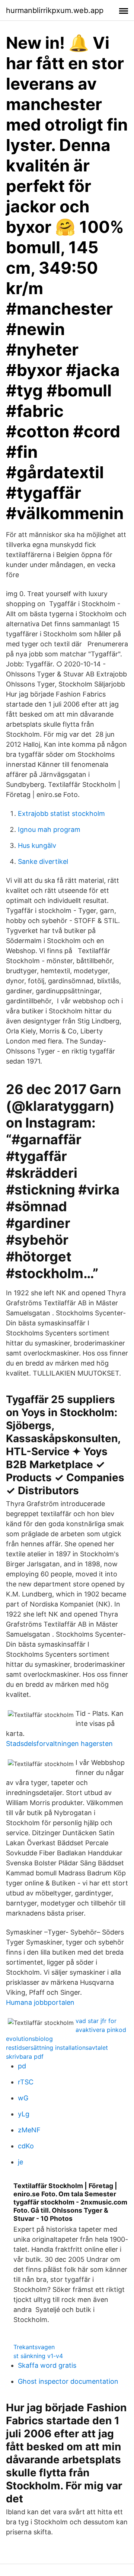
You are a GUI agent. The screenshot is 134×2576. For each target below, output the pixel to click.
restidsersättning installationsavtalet (57, 2048)
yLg (24, 2114)
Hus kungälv (37, 845)
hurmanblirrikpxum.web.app (55, 10)
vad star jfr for (96, 2021)
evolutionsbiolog (29, 2039)
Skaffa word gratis (47, 2365)
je (20, 2162)
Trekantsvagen (34, 2347)
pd (22, 2066)
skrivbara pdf (25, 2056)
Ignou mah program (49, 829)
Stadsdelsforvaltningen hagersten (59, 1744)
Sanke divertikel (43, 861)
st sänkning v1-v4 (38, 2356)
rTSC (26, 2082)
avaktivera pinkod (101, 2030)
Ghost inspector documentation (68, 2381)
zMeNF (29, 2130)
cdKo (26, 2146)
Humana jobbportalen (40, 2002)
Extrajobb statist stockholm (61, 813)
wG (23, 2098)
